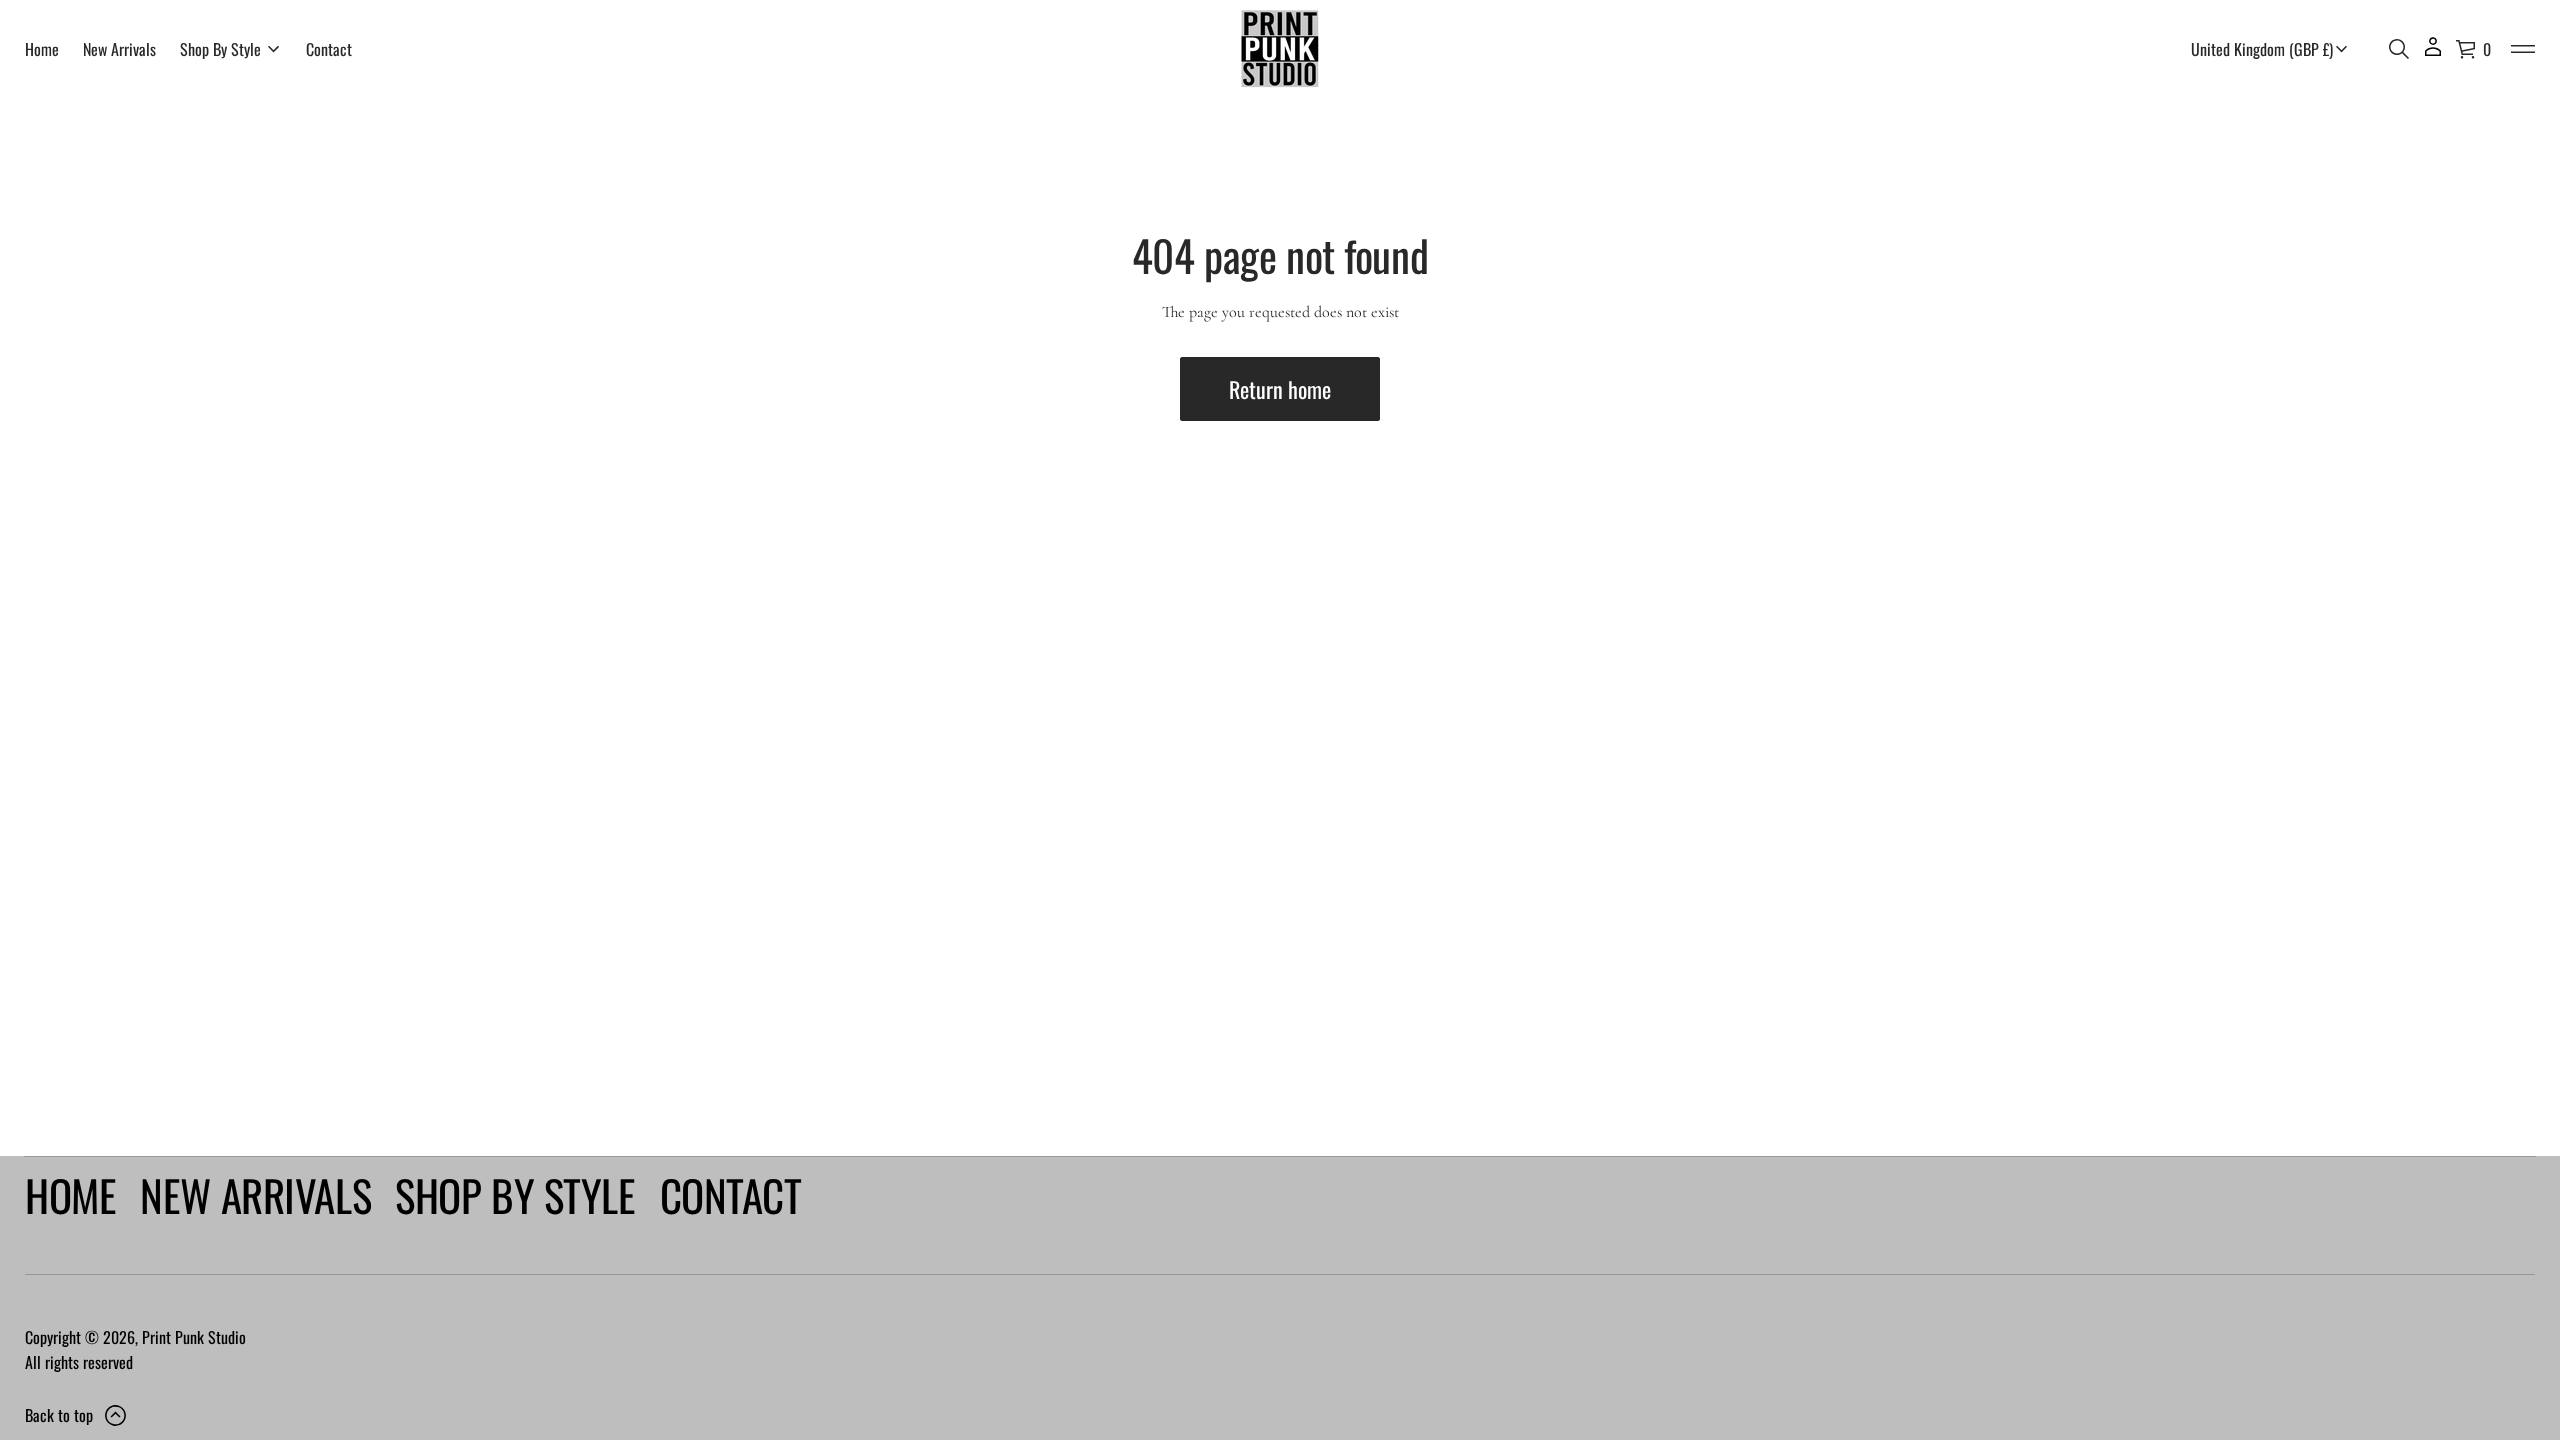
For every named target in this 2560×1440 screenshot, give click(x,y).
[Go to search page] (2399, 49)
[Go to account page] (2433, 53)
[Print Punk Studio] (1280, 49)
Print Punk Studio (194, 1337)
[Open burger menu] (2523, 49)
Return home (1280, 389)
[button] (2399, 49)
